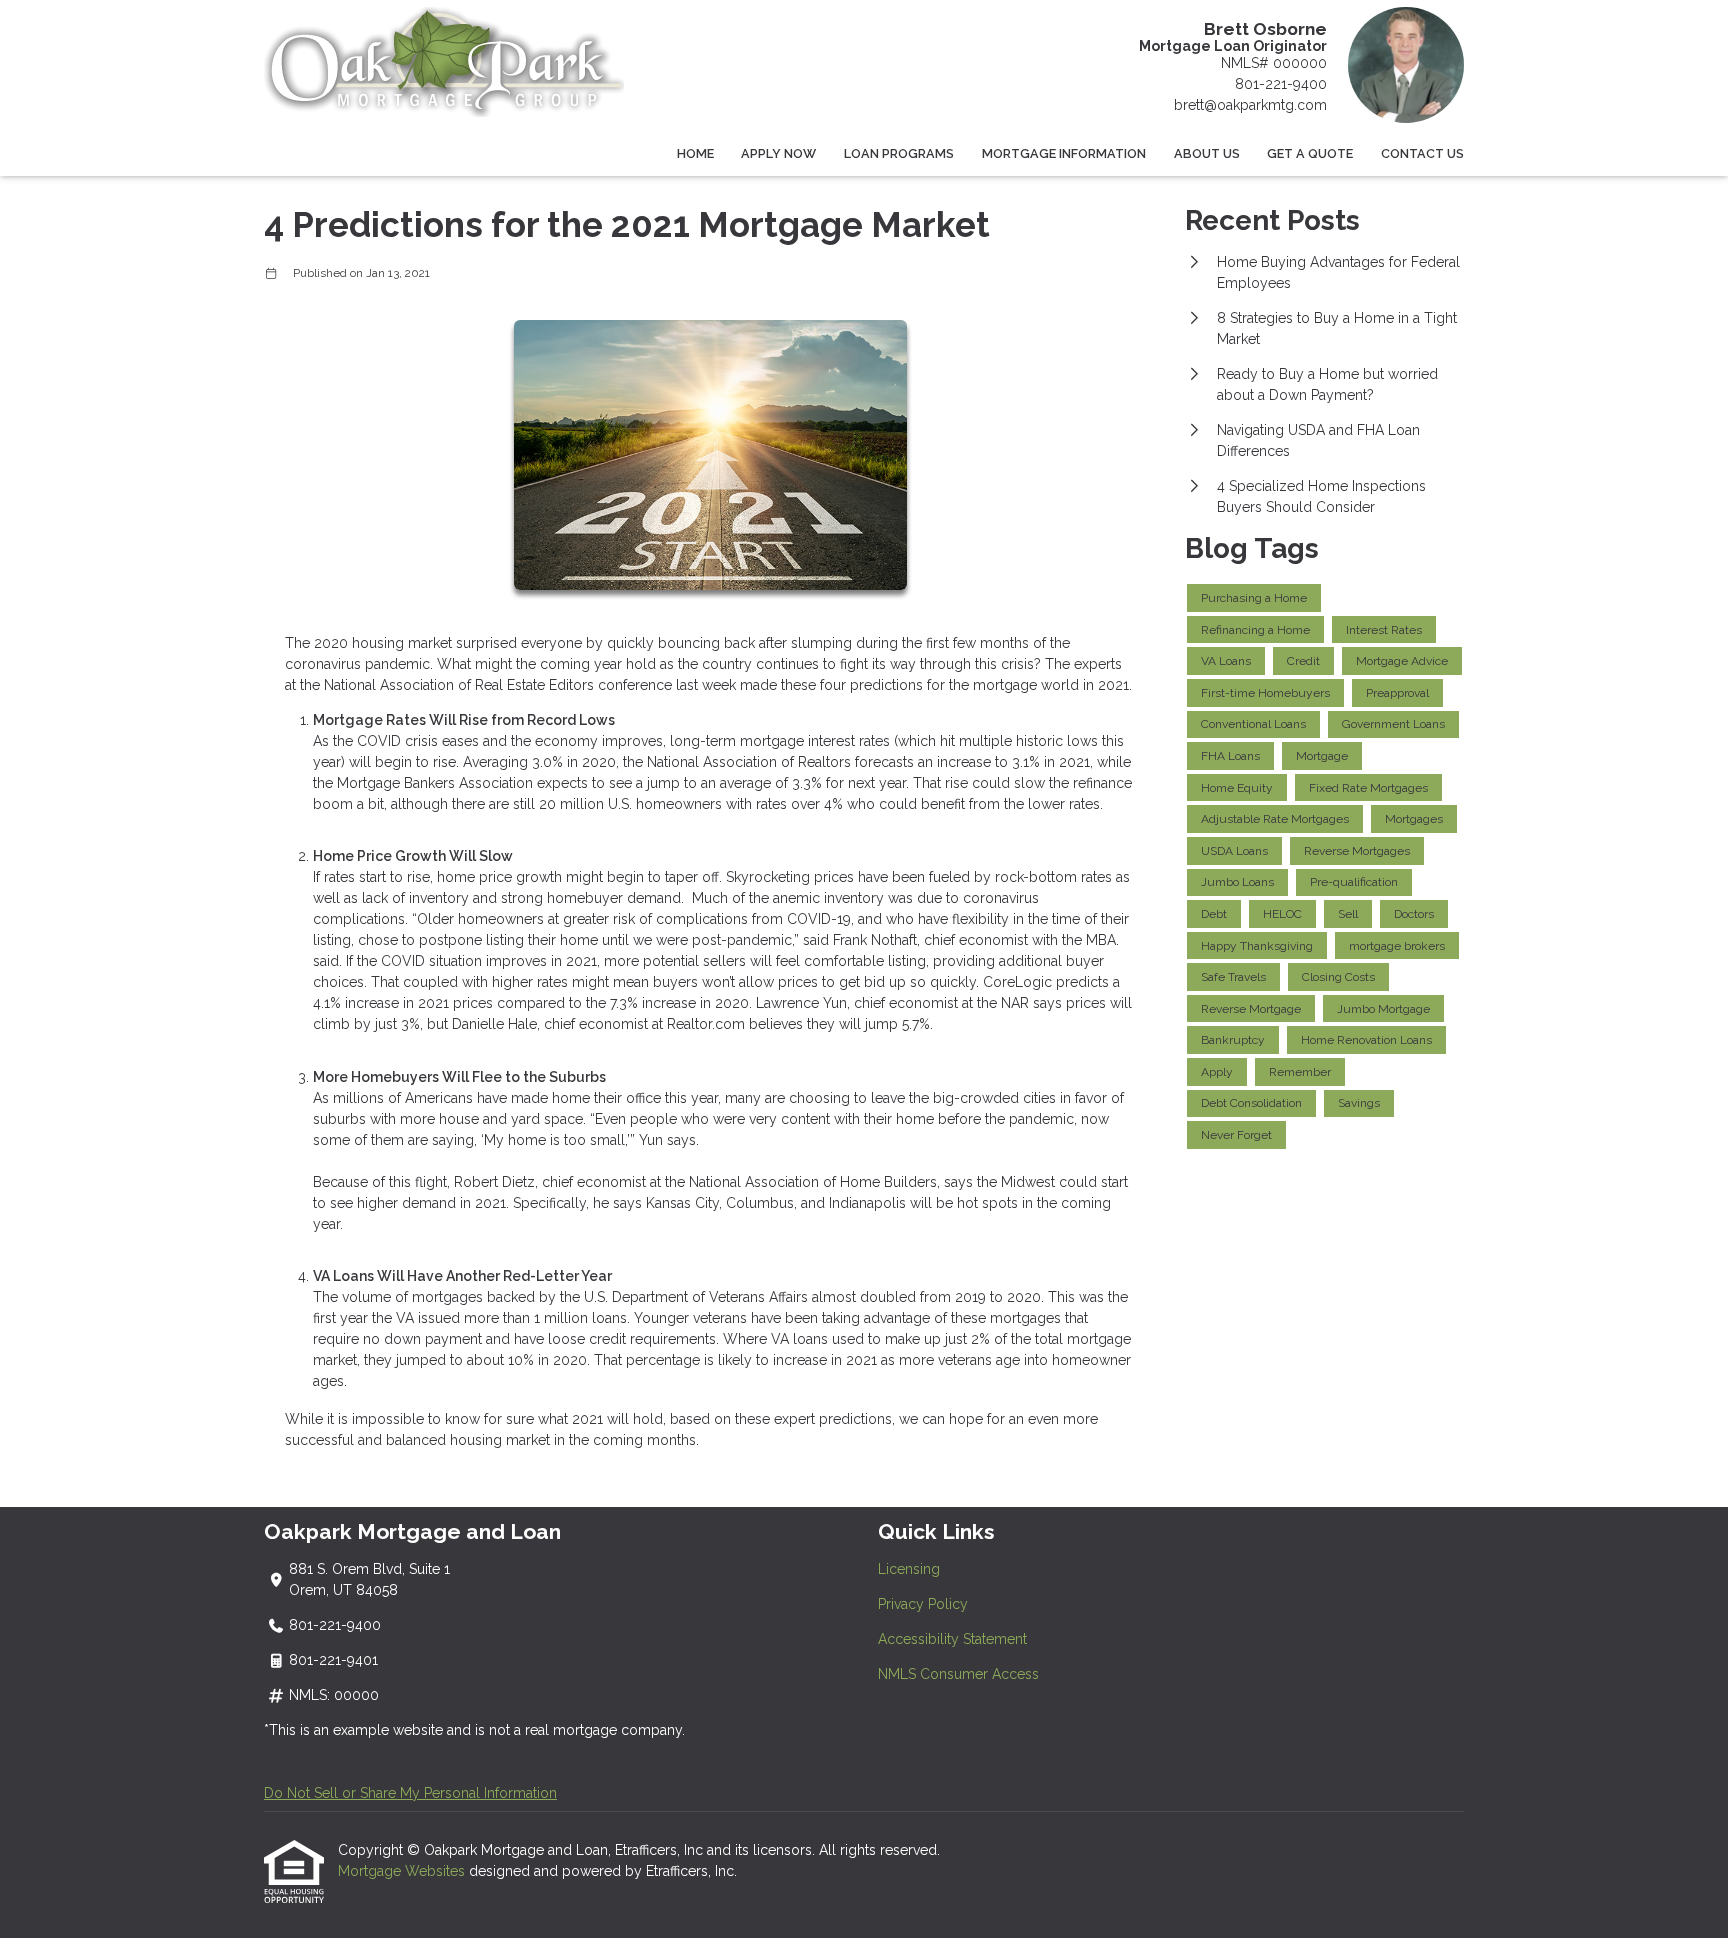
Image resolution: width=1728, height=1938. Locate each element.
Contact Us (1422, 153)
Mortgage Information (1064, 153)
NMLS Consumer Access (958, 1674)
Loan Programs (899, 153)
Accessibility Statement (952, 1639)
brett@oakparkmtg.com (1250, 105)
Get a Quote (1310, 153)
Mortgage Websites (403, 1871)
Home (695, 153)
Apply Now (778, 153)
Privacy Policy (923, 1604)
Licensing (909, 1569)
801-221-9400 (1281, 84)
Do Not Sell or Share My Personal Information (410, 1793)
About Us (1207, 153)
